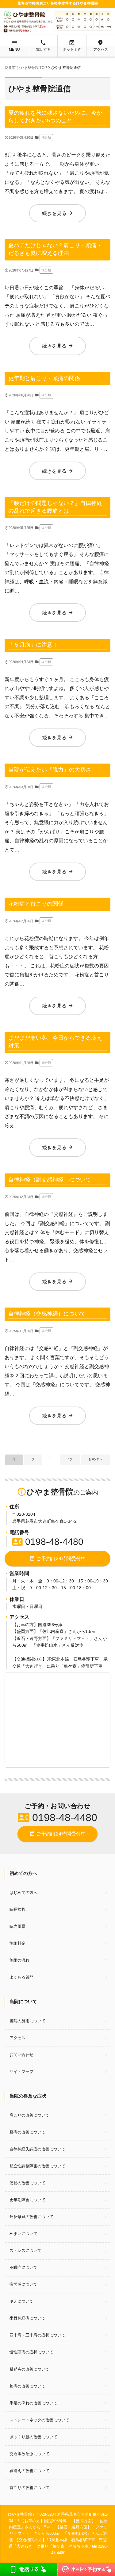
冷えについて (21, 2301)
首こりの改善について (29, 2488)
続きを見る (58, 213)
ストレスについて (25, 2251)
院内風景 (17, 1926)
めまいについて (23, 2234)
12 (70, 1460)
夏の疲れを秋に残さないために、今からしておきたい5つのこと (55, 117)
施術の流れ (19, 1960)
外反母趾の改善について (31, 2217)
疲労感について (23, 2284)
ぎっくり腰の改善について (33, 2437)
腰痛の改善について (27, 2132)
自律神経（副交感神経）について (50, 1179)
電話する (43, 46)
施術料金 (17, 1943)
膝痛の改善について (27, 2386)
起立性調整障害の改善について (37, 2166)
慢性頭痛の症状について (31, 2352)
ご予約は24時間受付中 (58, 1558)
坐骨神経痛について (27, 2318)
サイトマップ (21, 2072)
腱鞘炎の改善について (29, 2369)
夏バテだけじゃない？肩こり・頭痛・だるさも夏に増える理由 (55, 249)
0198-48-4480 (48, 1542)
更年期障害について (27, 2200)
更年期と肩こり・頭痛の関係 (44, 378)
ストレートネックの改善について (39, 2420)
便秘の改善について (27, 2183)
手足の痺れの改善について (33, 2403)
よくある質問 (21, 1977)
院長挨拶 (17, 1909)
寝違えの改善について (29, 2471)
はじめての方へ (23, 1893)
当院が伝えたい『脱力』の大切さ (50, 770)
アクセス (101, 46)
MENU (14, 46)
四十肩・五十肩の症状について (37, 2335)
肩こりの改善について (29, 2115)
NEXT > (95, 1460)
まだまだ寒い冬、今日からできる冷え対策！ (55, 1042)
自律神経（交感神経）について (47, 1314)
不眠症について (23, 2267)
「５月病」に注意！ (33, 645)
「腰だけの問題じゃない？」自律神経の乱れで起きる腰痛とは (55, 507)
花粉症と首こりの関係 (36, 904)
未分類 (46, 137)
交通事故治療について (29, 2454)
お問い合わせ (21, 2055)
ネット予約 (72, 46)
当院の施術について (27, 2021)
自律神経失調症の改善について (37, 2149)
